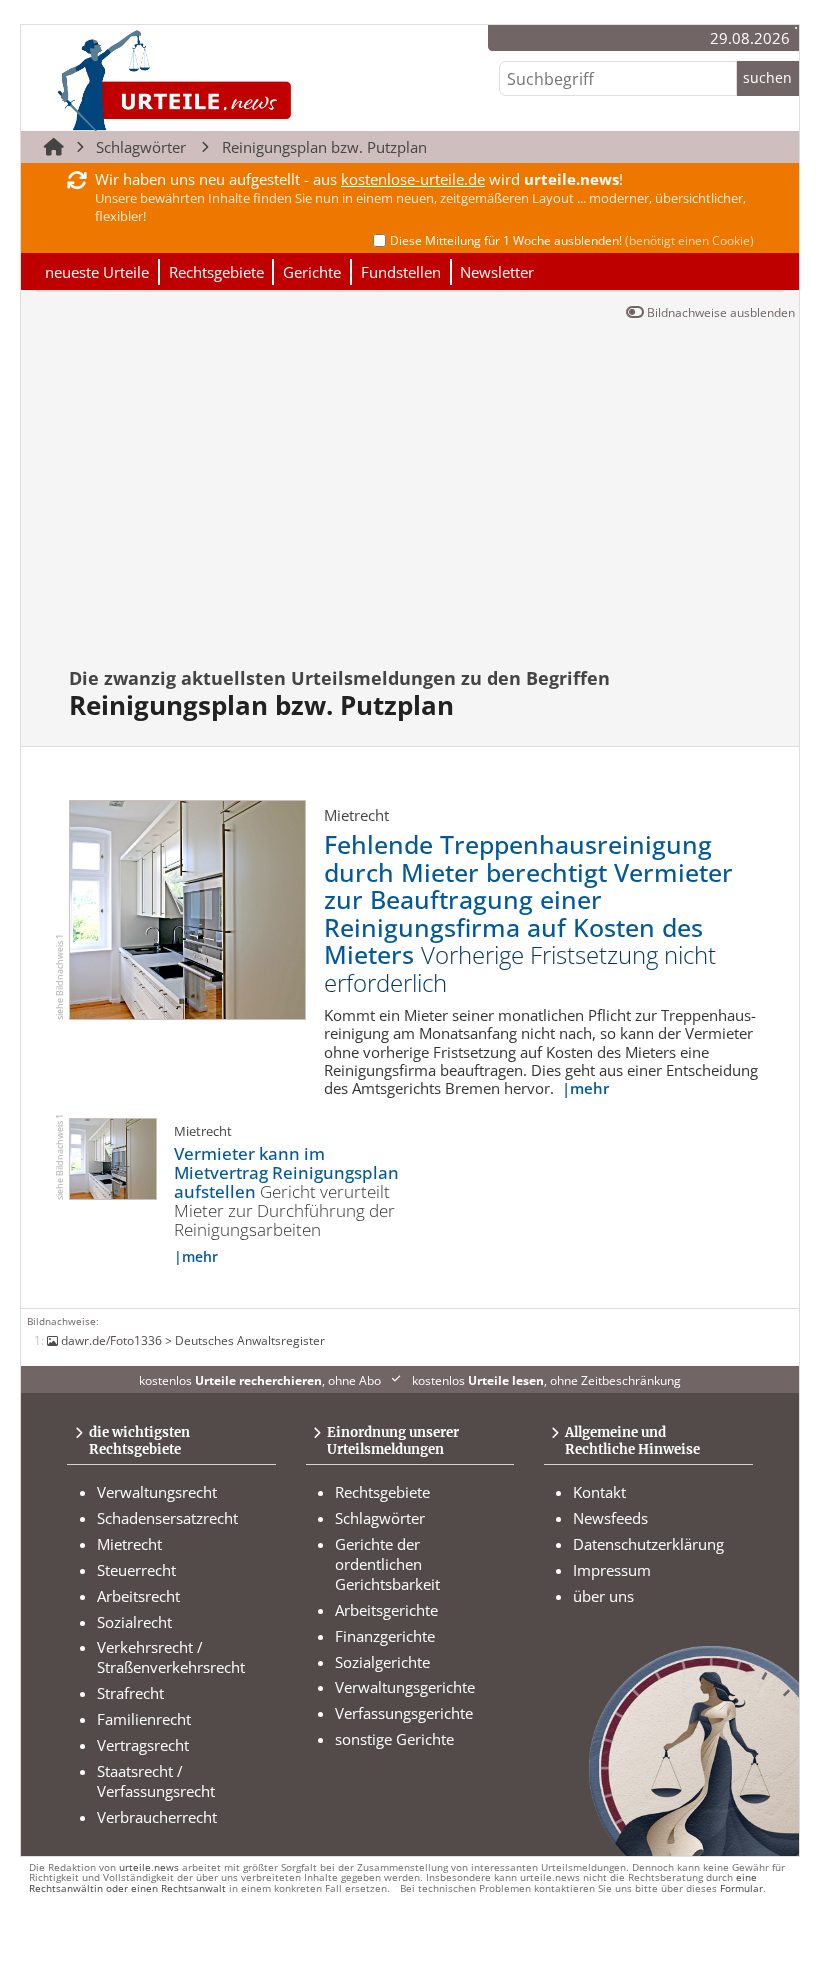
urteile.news (149, 1867)
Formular (741, 1888)
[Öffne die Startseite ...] (241, 80)
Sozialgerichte (382, 1662)
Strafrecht (130, 1693)
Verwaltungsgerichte (405, 1687)
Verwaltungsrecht (157, 1492)
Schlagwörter (141, 147)
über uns (603, 1596)
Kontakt (599, 1492)
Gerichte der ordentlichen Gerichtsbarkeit (387, 1564)
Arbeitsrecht (138, 1596)
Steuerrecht (136, 1570)
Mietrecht (129, 1544)
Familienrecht (144, 1719)
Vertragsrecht (143, 1745)
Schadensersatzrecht (167, 1518)
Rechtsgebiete (216, 272)
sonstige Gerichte (394, 1739)
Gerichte (312, 272)
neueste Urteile (97, 272)
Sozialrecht (134, 1622)
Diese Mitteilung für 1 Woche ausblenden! (572, 240)
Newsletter (497, 272)
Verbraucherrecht (157, 1817)
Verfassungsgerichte (404, 1713)
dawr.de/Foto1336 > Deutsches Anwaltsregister (193, 1340)
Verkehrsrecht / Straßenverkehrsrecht (171, 1657)
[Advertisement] (418, 505)
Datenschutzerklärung (648, 1544)
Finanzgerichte (385, 1636)
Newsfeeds (610, 1518)
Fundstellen (401, 272)
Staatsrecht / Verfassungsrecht (156, 1781)
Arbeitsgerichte (386, 1610)
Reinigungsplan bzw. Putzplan (324, 147)
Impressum (612, 1570)
